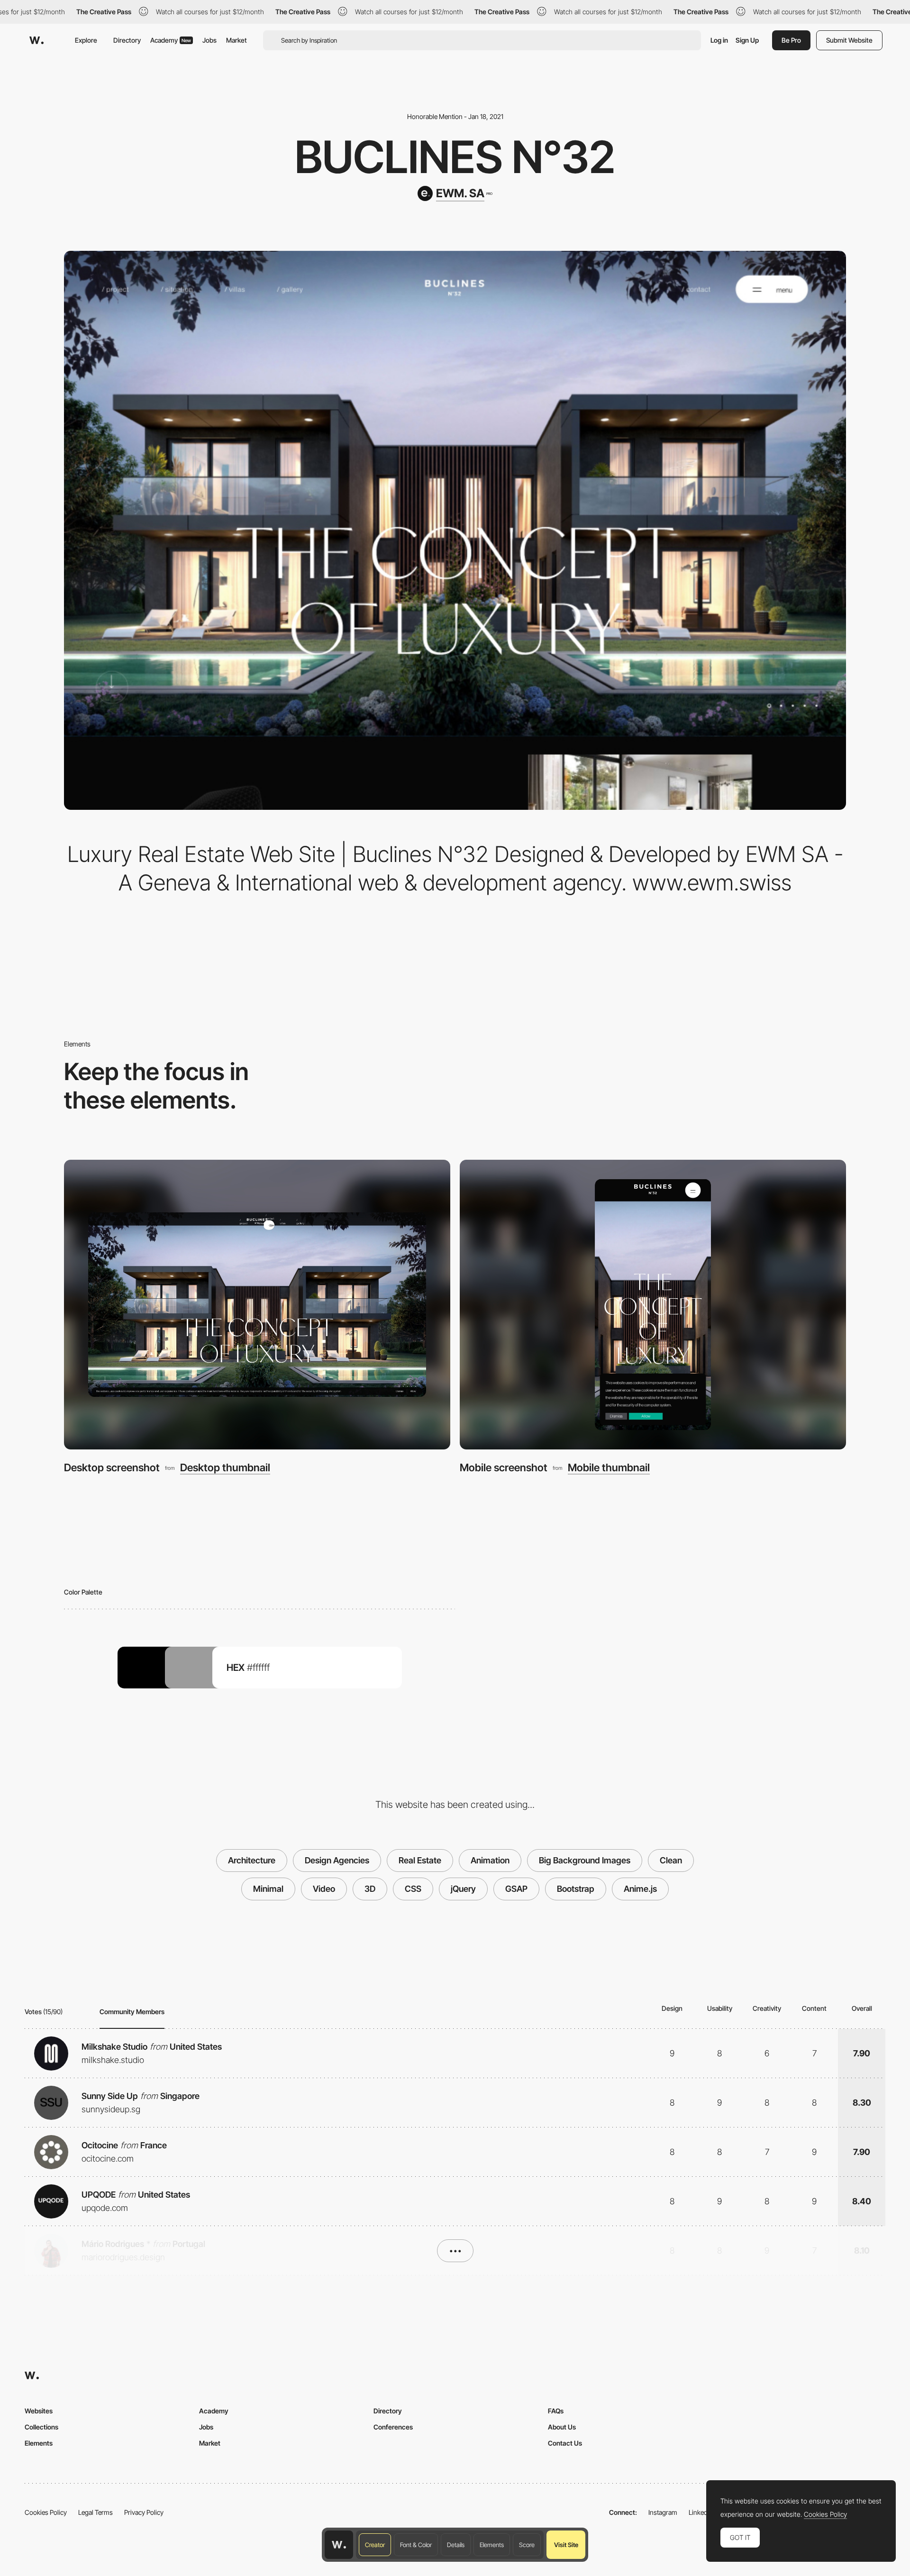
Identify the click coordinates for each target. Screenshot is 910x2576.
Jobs (209, 40)
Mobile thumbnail (609, 1467)
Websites (39, 2411)
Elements (492, 2545)
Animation (490, 1860)
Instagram (663, 2512)
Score (527, 2545)
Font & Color (416, 2545)
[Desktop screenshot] (257, 1305)
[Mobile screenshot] (653, 1305)
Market (237, 40)
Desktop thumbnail (225, 1467)
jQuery (463, 1889)
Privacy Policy (144, 2512)
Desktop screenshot (112, 1467)
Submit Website (849, 40)
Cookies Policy (46, 2512)
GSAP (516, 1889)
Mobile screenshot (504, 1467)
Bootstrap (576, 1889)
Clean (671, 1860)
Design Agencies (337, 1860)
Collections (41, 2427)
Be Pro (791, 40)
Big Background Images (585, 1860)
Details (456, 2545)
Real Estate (420, 1860)
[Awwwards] (36, 40)
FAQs (556, 2411)
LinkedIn (701, 2512)
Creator (375, 2545)
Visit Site (566, 2545)
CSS (413, 1889)
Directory (127, 40)
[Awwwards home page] (339, 2545)
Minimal (268, 1889)
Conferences (393, 2427)
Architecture (252, 1860)
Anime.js (640, 1889)
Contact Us (565, 2443)
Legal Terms (96, 2512)
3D (370, 1889)
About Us (562, 2427)
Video (324, 1889)
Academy (171, 40)
